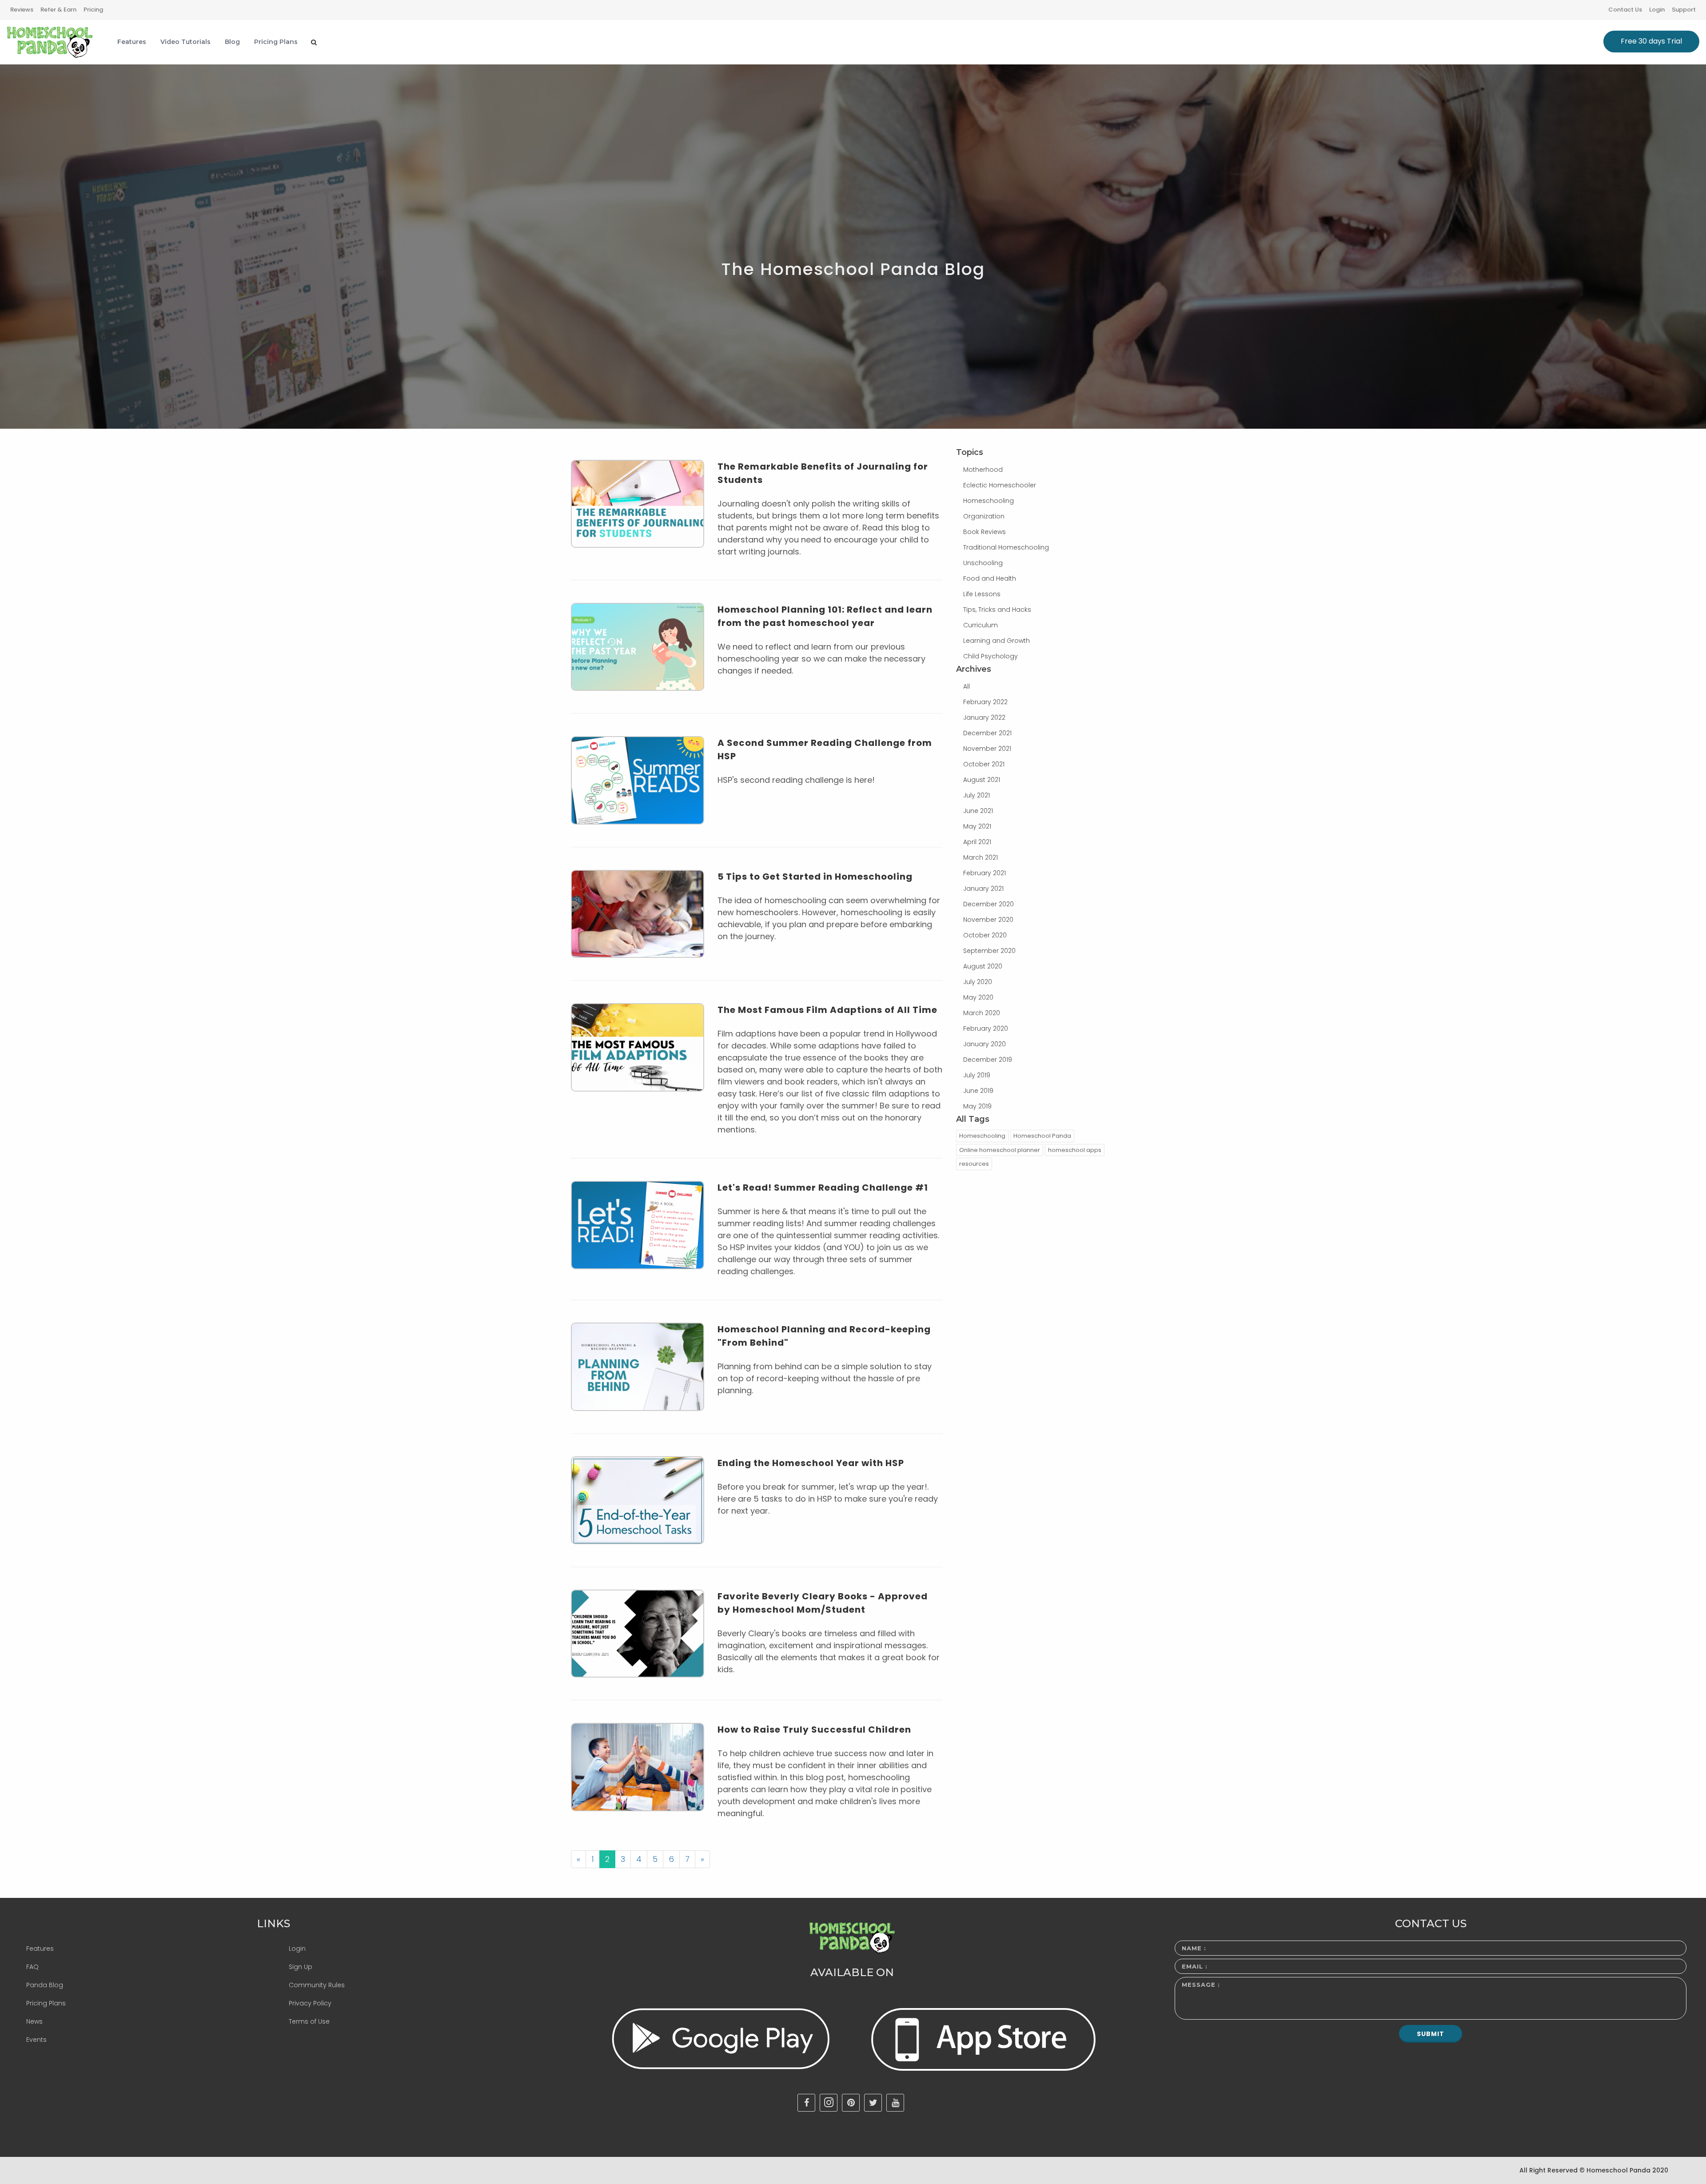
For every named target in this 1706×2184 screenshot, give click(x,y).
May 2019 (977, 1106)
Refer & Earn (58, 10)
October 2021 (984, 764)
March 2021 (981, 857)
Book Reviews (985, 532)
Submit (1431, 2034)
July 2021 (977, 795)
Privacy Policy (310, 2003)
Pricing (93, 10)
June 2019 (978, 1091)
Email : (1195, 1966)
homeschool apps (1075, 1150)
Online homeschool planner (1000, 1150)
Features (40, 1949)
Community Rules (317, 1985)
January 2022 (984, 717)
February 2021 (985, 873)
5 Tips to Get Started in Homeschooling (815, 877)
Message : (1201, 1985)
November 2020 (988, 920)
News (34, 2021)
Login (1657, 10)
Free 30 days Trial (1651, 41)
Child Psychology (991, 656)
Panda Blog (45, 1985)
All (967, 686)
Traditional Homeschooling (1006, 547)
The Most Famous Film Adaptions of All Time (827, 1010)
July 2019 (977, 1075)
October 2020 (985, 935)
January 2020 (985, 1044)
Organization (984, 516)
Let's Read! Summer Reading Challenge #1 (823, 1188)
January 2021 (983, 889)
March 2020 (982, 1013)
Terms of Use (309, 2021)
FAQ (32, 1967)
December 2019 (988, 1060)
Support (1684, 10)
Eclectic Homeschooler (1000, 485)
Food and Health (990, 578)
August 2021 (982, 780)
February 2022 (985, 702)
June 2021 (978, 811)
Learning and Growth (996, 641)
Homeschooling (989, 501)
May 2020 (978, 997)
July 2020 (978, 982)
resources (974, 1164)
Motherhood (983, 470)
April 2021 (977, 842)
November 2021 (987, 749)
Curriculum (981, 625)
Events (36, 2040)
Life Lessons (982, 594)
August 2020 (983, 966)
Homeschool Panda (1042, 1136)
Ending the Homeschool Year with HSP (811, 1463)
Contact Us (1625, 10)
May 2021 (977, 826)
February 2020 (986, 1028)
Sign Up (301, 1967)
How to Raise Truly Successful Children (814, 1730)
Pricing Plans (46, 2003)
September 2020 (989, 951)
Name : (1194, 1948)
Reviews (22, 10)
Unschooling (983, 563)
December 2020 (989, 904)
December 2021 (987, 733)
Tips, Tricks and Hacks (997, 610)
